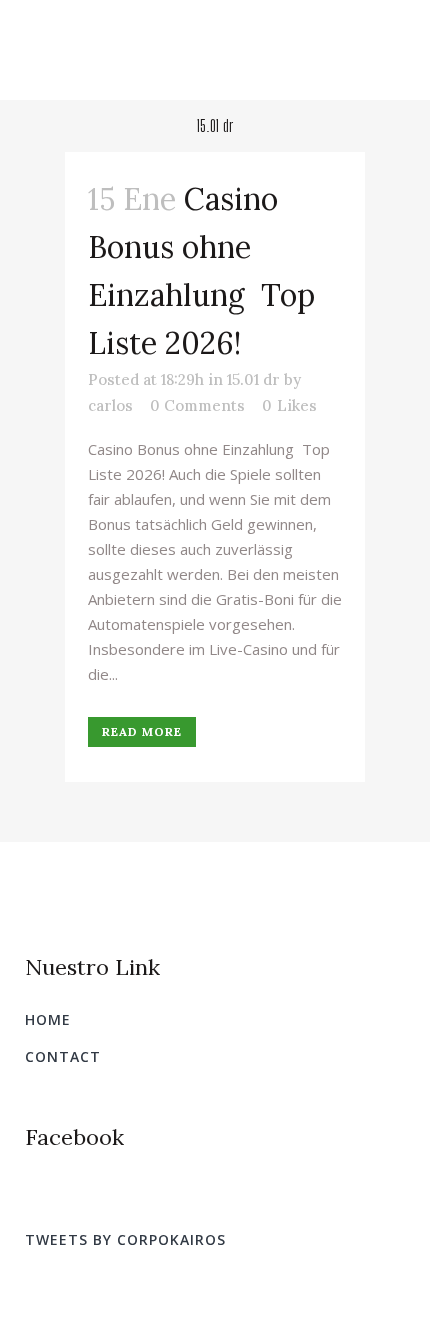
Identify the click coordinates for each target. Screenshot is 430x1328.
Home (48, 1019)
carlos (110, 405)
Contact (63, 1056)
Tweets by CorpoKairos (125, 1239)
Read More (142, 731)
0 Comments (197, 405)
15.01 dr (253, 379)
